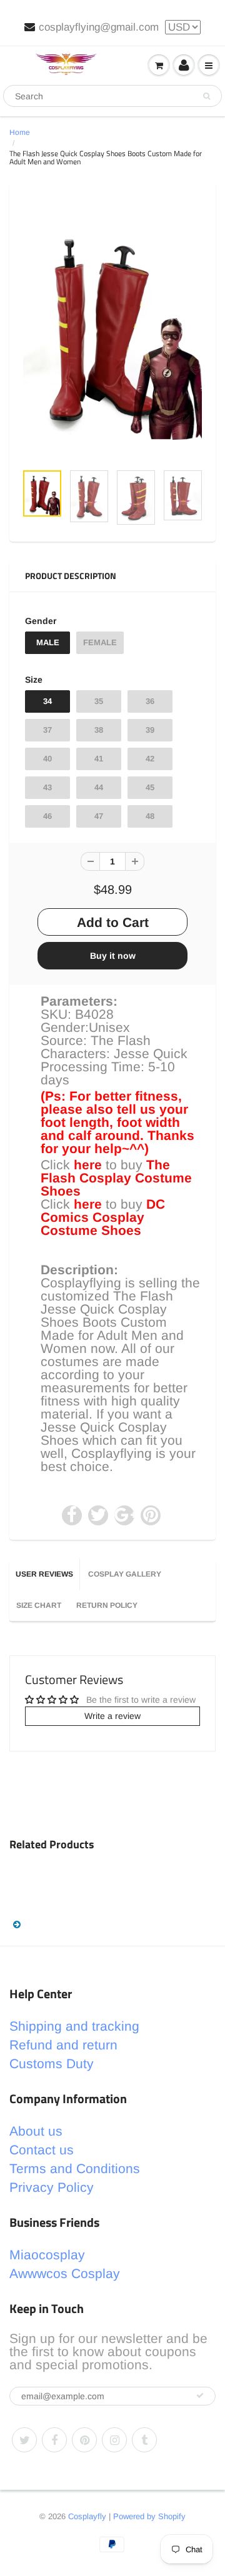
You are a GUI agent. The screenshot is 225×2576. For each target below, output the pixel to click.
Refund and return (63, 2045)
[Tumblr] (144, 2440)
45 (150, 787)
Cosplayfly (87, 2516)
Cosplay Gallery (125, 1574)
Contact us (42, 2150)
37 (47, 730)
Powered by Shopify (149, 2516)
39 (150, 730)
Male (48, 642)
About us (36, 2131)
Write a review (112, 1716)
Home (20, 132)
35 (99, 701)
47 (99, 816)
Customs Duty (52, 2063)
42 (150, 759)
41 (99, 759)
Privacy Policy (52, 2187)
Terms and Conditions (75, 2168)
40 (47, 759)
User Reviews (44, 1574)
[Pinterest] (84, 2440)
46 (47, 816)
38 (99, 730)
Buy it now (113, 956)
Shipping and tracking (74, 2026)
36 (150, 701)
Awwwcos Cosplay (65, 2273)
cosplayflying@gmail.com (99, 27)
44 (99, 787)
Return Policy (107, 1605)
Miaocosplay (47, 2255)
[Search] (207, 96)
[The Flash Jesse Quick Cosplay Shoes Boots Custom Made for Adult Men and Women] (112, 329)
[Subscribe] (200, 2395)
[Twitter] (24, 2440)
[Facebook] (54, 2440)
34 (47, 701)
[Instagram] (114, 2440)
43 (47, 787)
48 (150, 816)
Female (100, 642)
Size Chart (39, 1605)
